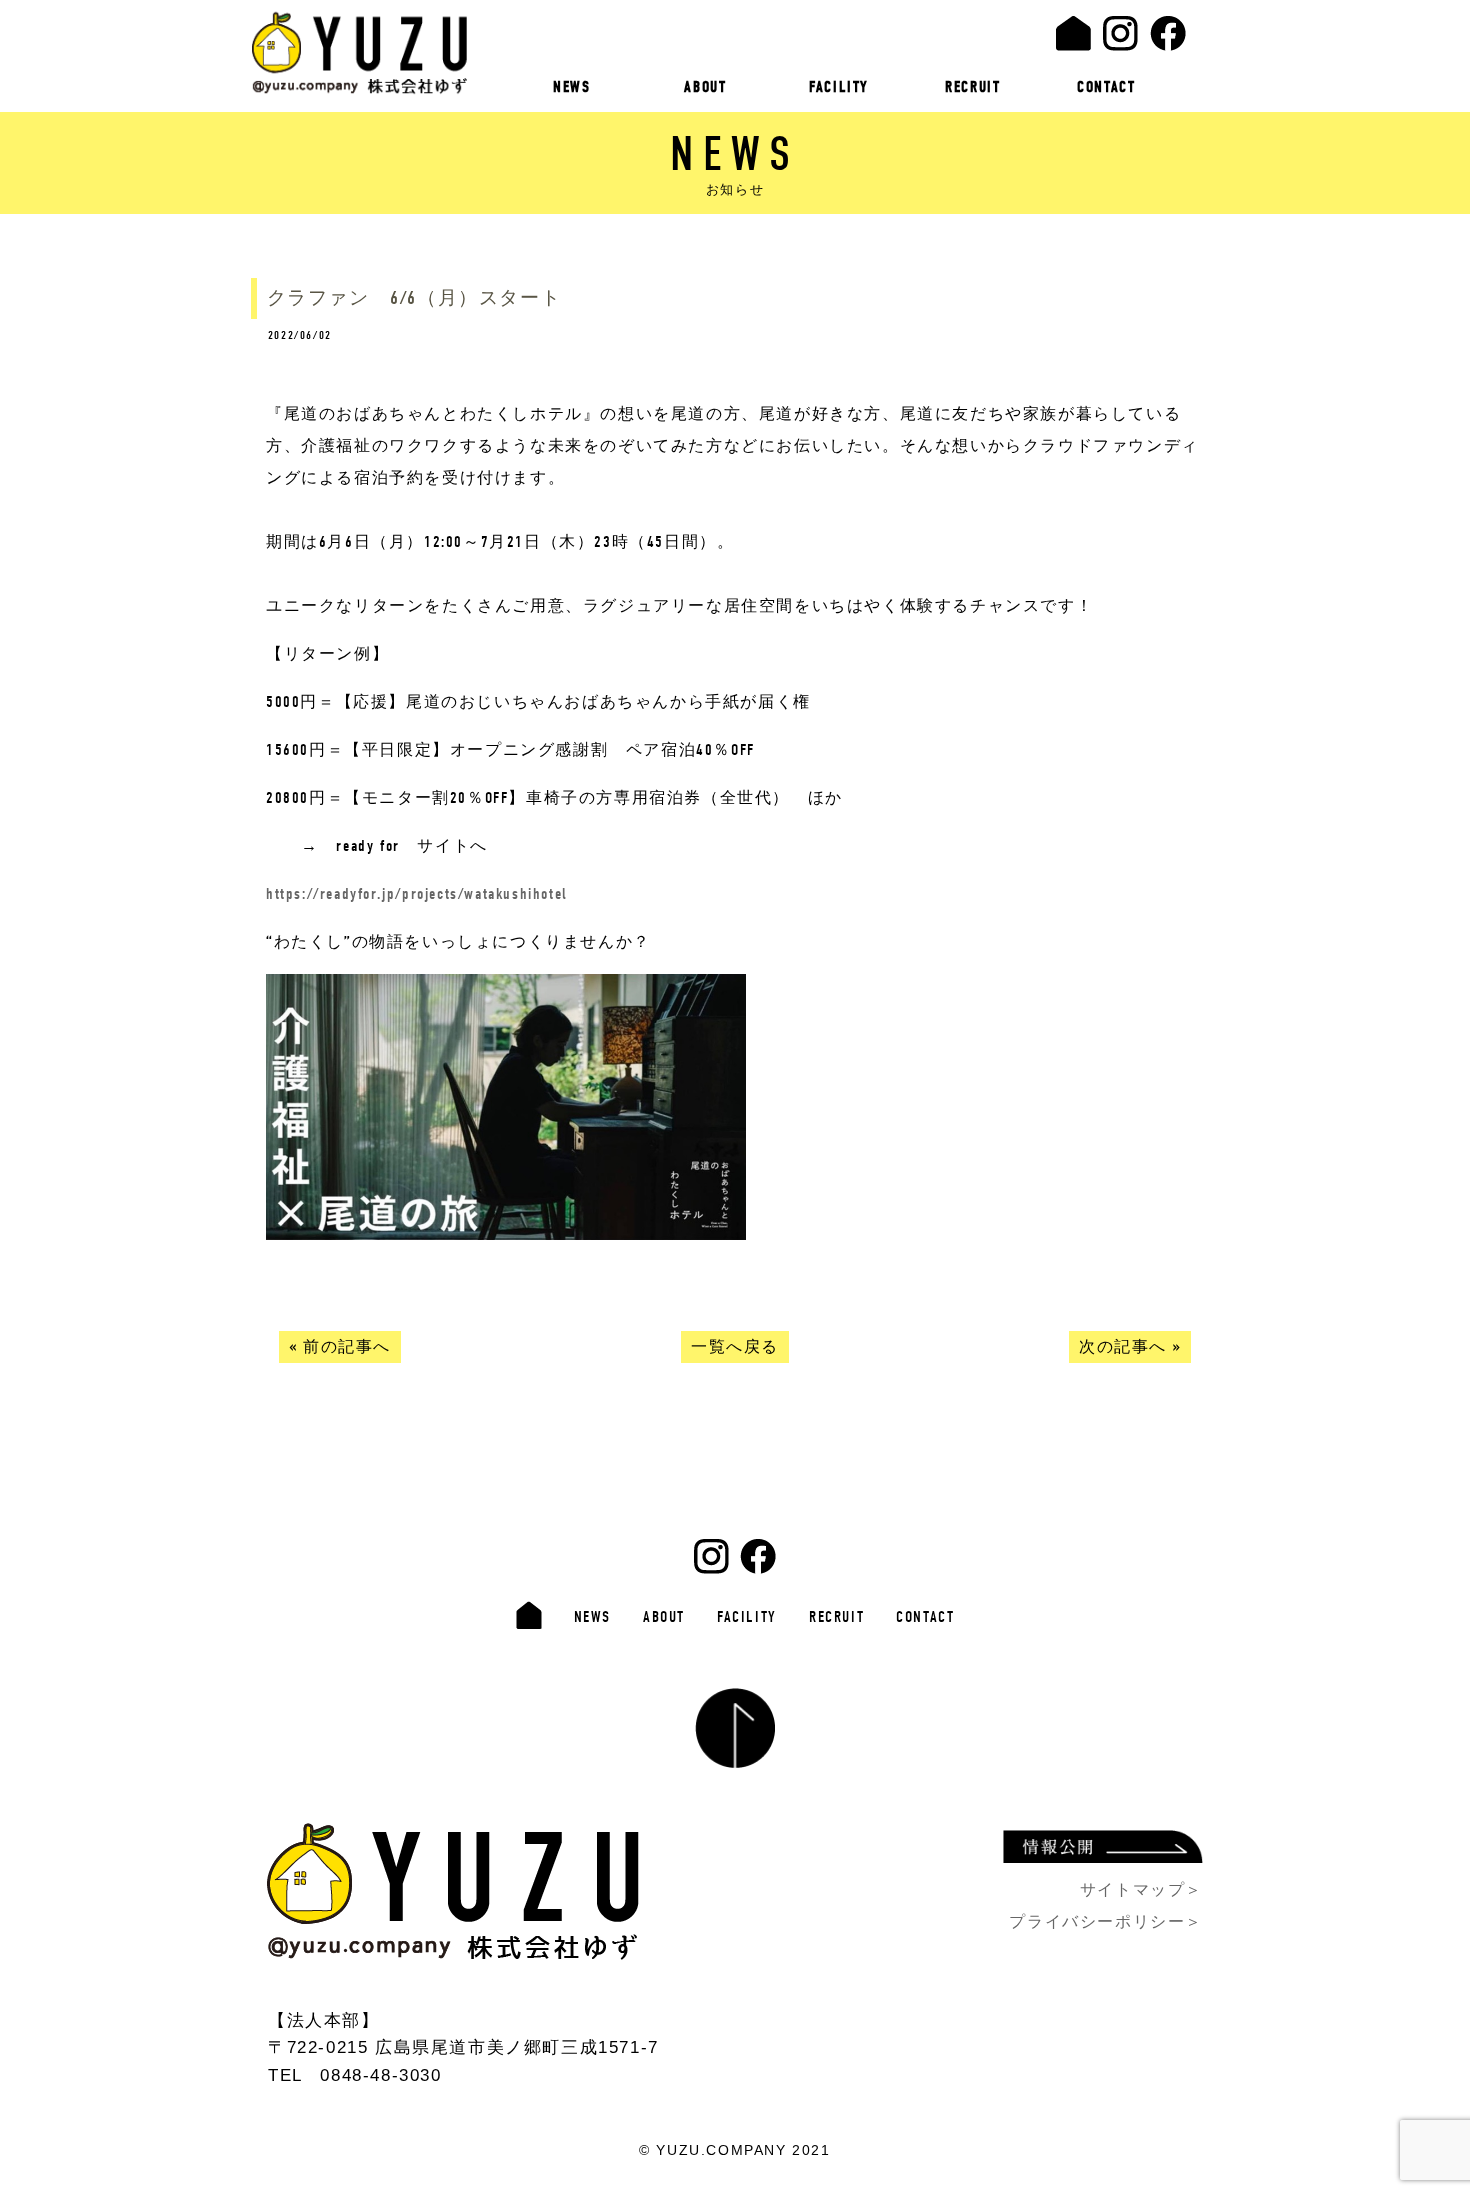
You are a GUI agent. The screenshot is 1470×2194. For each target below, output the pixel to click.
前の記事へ (347, 1347)
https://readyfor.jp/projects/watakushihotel (417, 894)
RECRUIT (972, 87)
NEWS (571, 87)
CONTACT (1106, 87)
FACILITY (839, 87)
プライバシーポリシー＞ (1106, 1921)
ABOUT (705, 87)
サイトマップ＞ (1141, 1889)
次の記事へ (1123, 1347)
